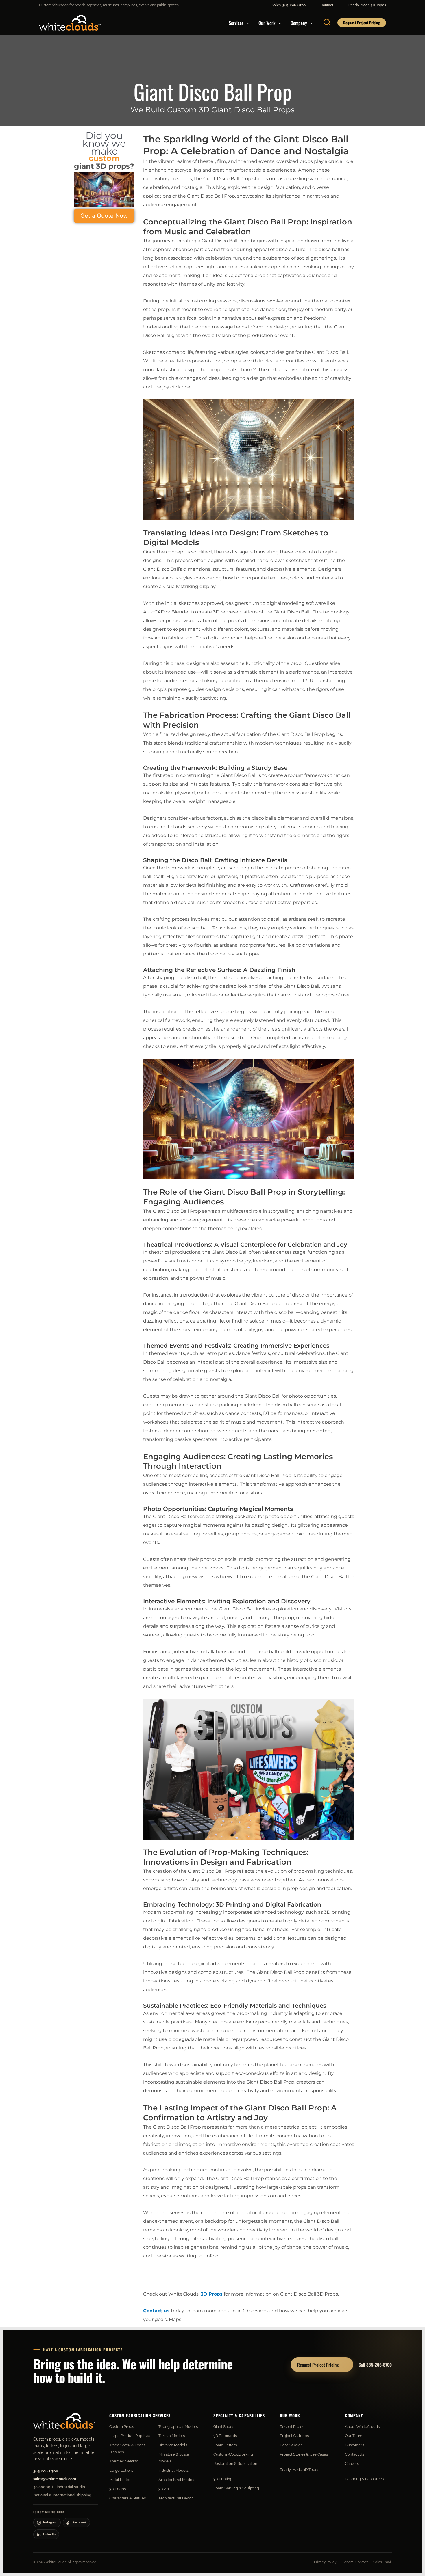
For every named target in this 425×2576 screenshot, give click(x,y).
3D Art (164, 2489)
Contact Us (354, 2454)
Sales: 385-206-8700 (289, 5)
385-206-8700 (46, 2471)
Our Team (354, 2436)
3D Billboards (225, 2436)
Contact (327, 5)
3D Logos (118, 2489)
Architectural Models (177, 2480)
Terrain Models (172, 2436)
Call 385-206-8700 (375, 2365)
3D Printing (223, 2479)
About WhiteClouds (362, 2427)
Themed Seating (124, 2461)
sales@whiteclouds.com (55, 2479)
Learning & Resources (364, 2479)
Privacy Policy (325, 2562)
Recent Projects (294, 2427)
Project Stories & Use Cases (304, 2454)
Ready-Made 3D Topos (367, 5)
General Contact (355, 2562)
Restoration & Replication (235, 2464)
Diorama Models (173, 2445)
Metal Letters (121, 2480)
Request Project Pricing (322, 2365)
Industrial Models (173, 2470)
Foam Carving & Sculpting (236, 2488)
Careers (352, 2464)
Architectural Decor (176, 2498)
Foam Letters (225, 2445)
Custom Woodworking (233, 2454)
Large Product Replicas (130, 2436)
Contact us (156, 2311)
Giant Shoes (224, 2427)
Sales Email (382, 2562)
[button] (246, 23)
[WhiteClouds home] (64, 2421)
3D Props (212, 2294)
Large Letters (121, 2470)
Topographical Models (178, 2427)
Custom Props (122, 2427)
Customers (354, 2445)
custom (104, 158)
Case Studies (291, 2445)
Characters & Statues (127, 2498)
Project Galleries (294, 2436)
